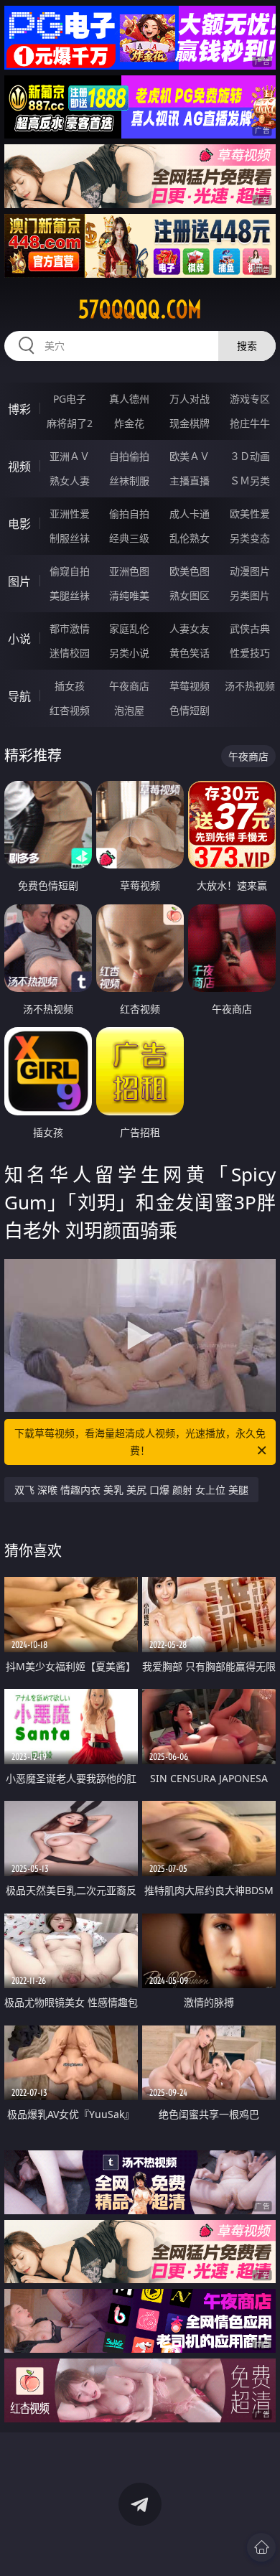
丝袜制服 (129, 481)
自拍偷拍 (129, 456)
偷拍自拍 (129, 514)
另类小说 (129, 653)
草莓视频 (190, 686)
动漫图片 (250, 571)
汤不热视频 (250, 686)
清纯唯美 (129, 595)
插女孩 (70, 686)
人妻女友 (190, 628)
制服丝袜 (70, 538)
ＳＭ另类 (250, 481)
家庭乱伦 (129, 628)
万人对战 (190, 399)
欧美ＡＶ (190, 456)
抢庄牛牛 (250, 423)
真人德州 (129, 399)
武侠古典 (250, 628)
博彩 (19, 409)
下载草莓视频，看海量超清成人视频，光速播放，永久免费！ (140, 1442)
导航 (19, 696)
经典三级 (129, 538)
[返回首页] (261, 2547)
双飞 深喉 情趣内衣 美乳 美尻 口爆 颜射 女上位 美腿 (131, 1490)
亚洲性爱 (70, 514)
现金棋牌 (190, 423)
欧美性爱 (250, 514)
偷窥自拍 (70, 571)
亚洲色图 (129, 571)
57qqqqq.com (140, 309)
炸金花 (129, 423)
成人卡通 (190, 514)
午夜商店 (129, 686)
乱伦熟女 (190, 538)
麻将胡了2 (70, 423)
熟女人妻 (70, 481)
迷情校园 (70, 653)
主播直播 (190, 481)
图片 (19, 581)
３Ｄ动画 (250, 456)
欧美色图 (190, 571)
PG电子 (70, 399)
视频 (19, 467)
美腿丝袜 (70, 595)
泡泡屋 (129, 710)
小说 (19, 639)
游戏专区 (250, 399)
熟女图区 (190, 595)
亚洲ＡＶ (70, 456)
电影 (19, 524)
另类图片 (250, 595)
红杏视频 (70, 710)
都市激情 (70, 628)
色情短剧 (190, 710)
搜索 (247, 346)
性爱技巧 (250, 653)
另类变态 (250, 538)
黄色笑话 (190, 653)
